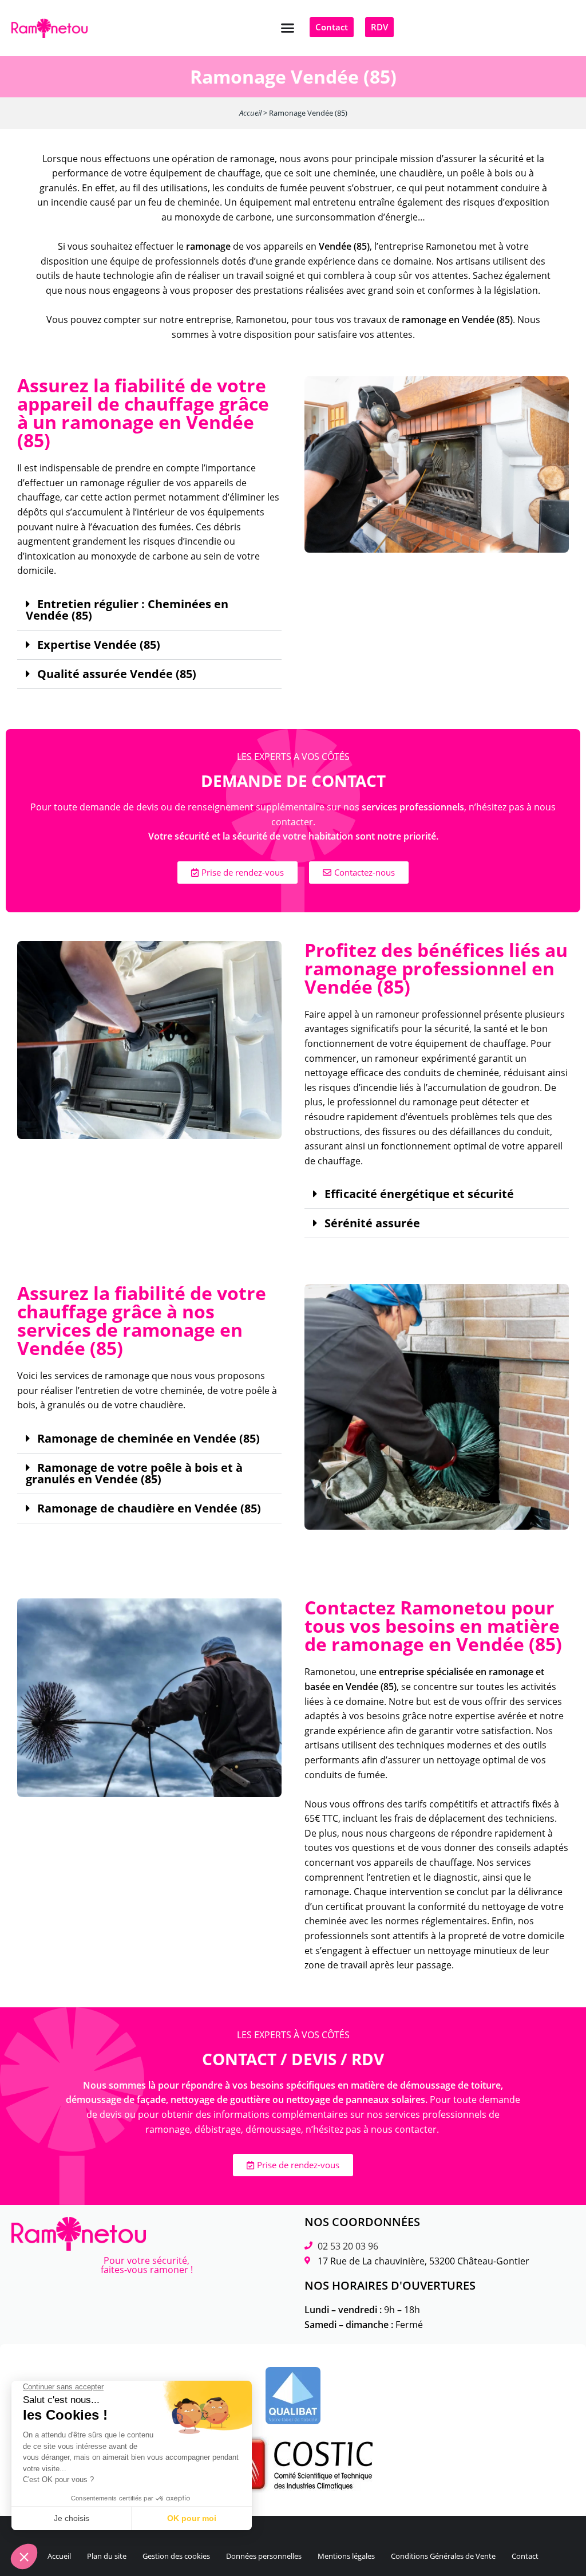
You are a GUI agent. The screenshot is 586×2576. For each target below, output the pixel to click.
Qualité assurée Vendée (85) (117, 674)
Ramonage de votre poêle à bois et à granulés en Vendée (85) (134, 1474)
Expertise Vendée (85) (99, 645)
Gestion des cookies (176, 2556)
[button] (288, 28)
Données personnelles (264, 2556)
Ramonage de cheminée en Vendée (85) (149, 1439)
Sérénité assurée (372, 1223)
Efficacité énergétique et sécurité (419, 1194)
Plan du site (107, 2556)
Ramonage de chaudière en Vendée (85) (149, 1508)
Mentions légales (346, 2556)
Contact (525, 2556)
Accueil (250, 113)
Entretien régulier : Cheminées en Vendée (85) (127, 610)
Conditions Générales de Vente (443, 2556)
